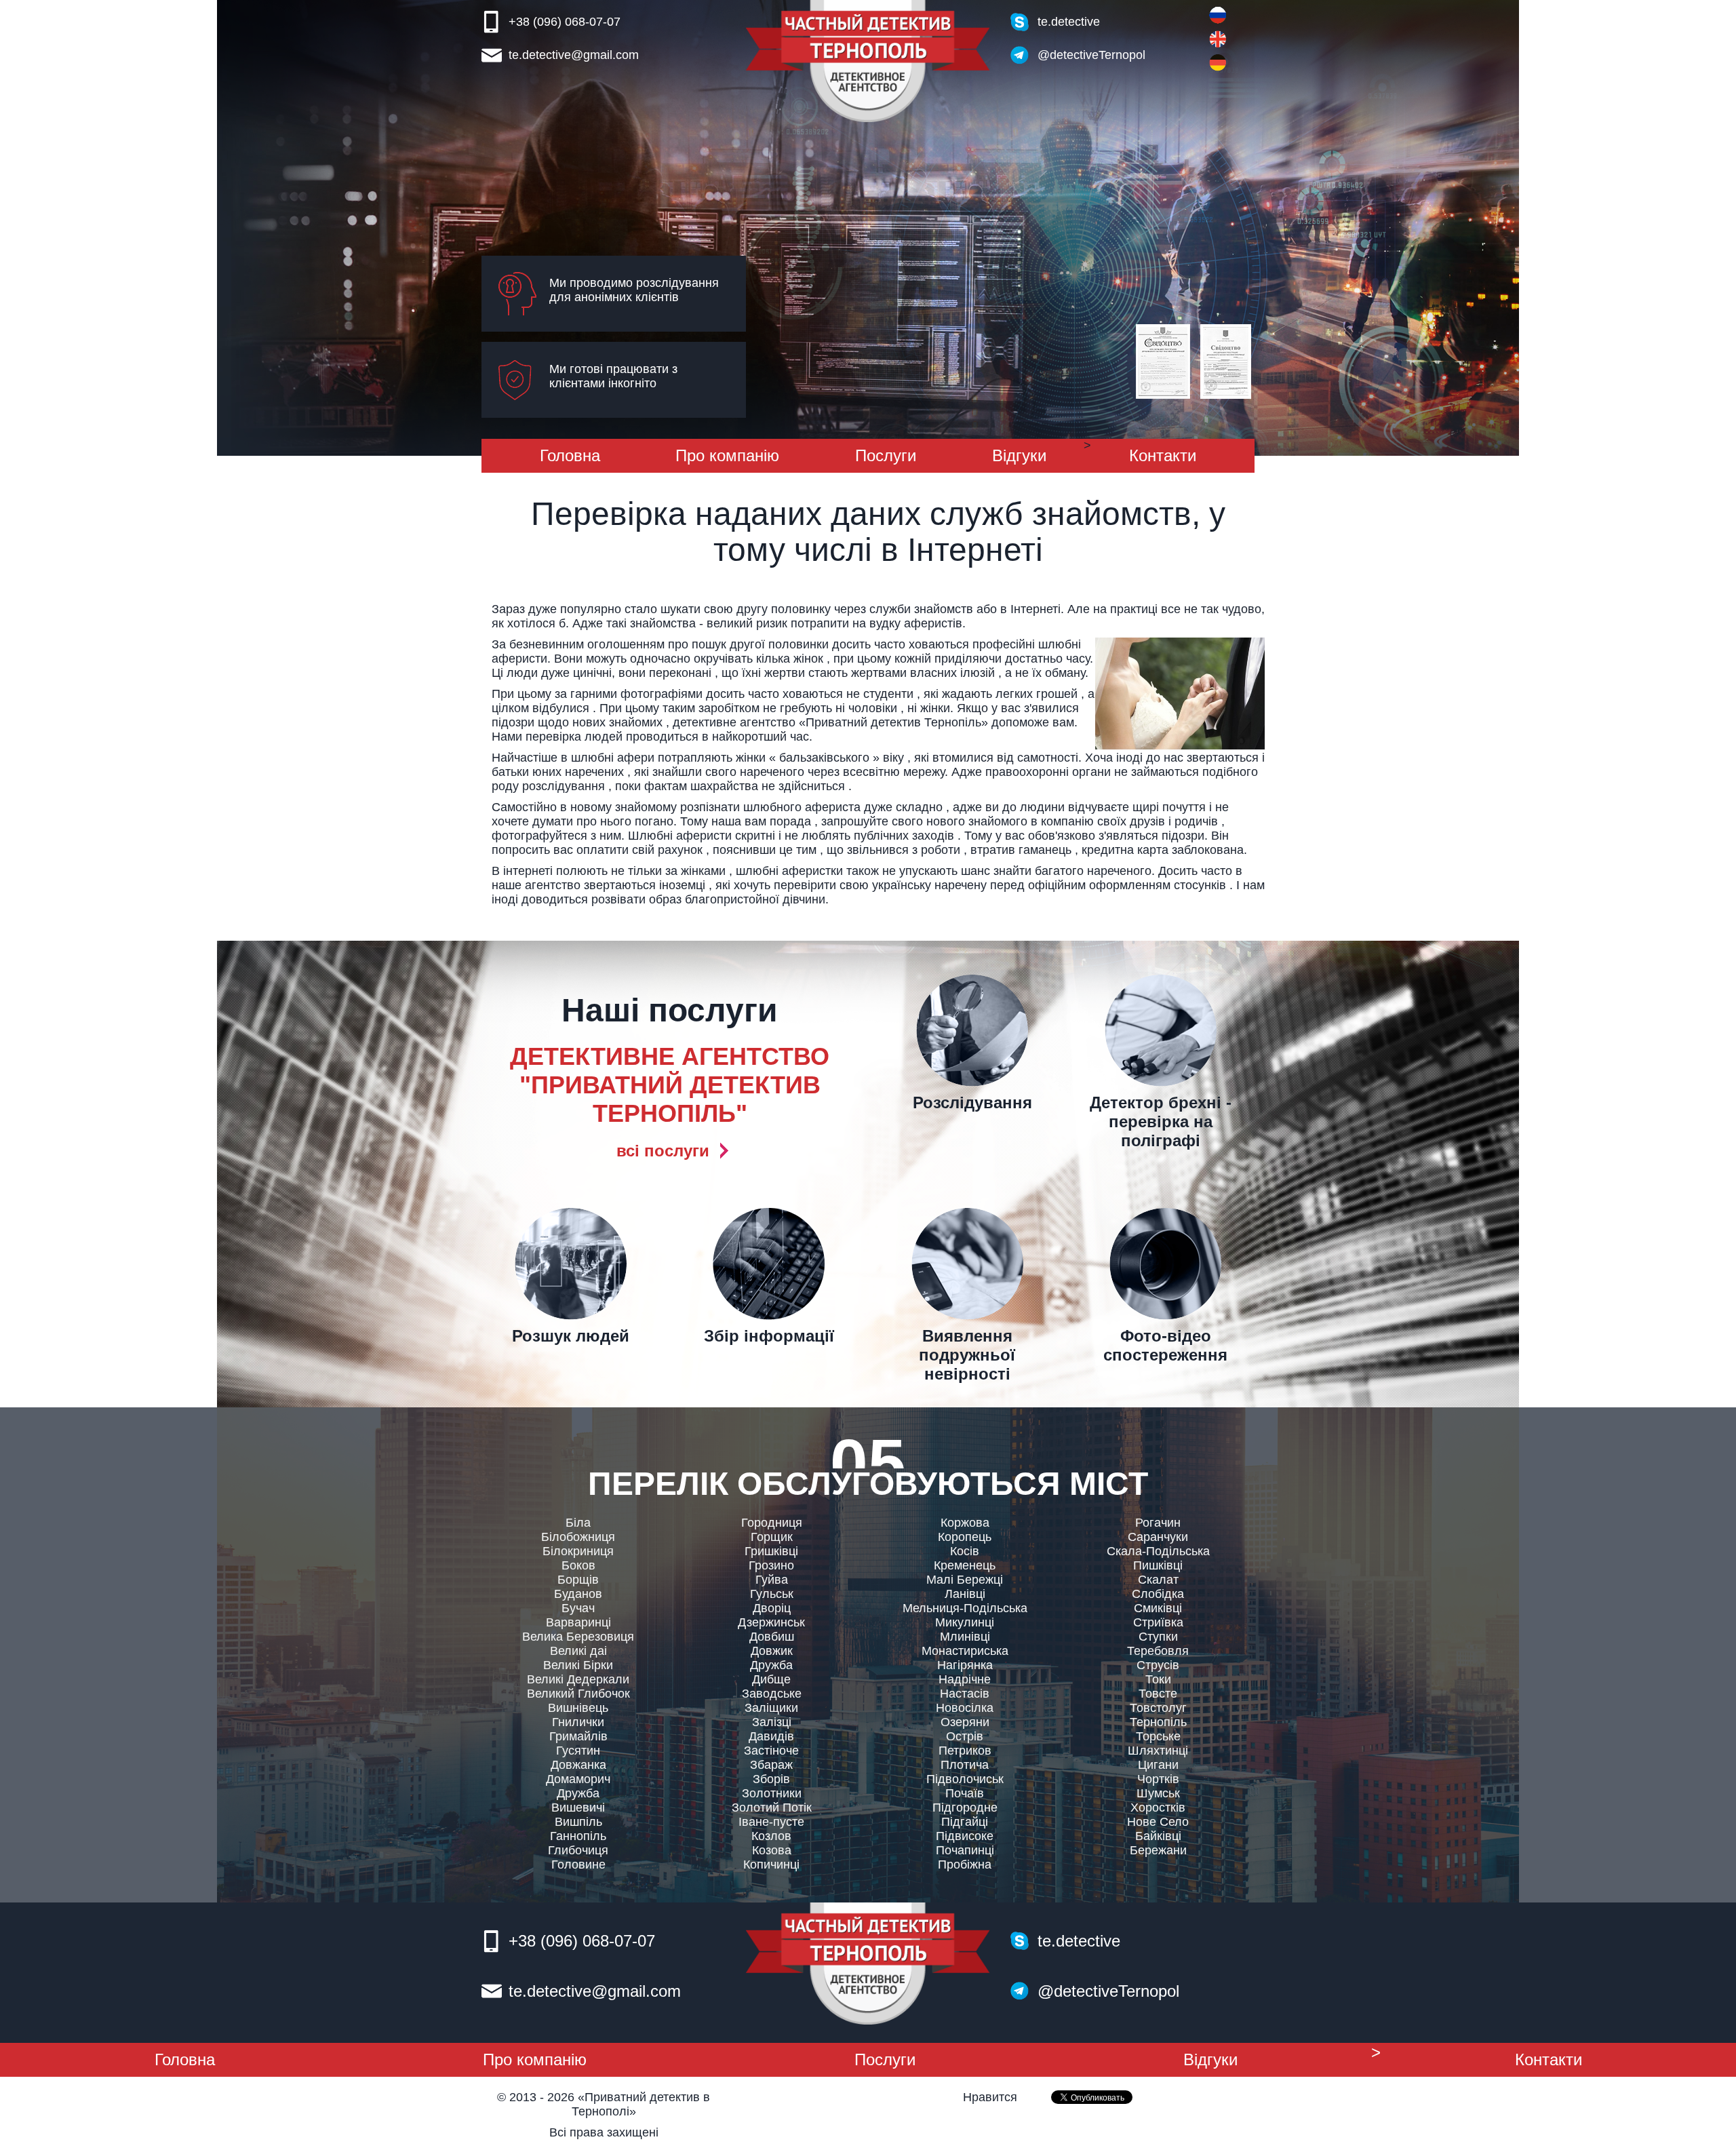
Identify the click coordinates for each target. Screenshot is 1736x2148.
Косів (965, 1551)
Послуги (886, 455)
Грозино (771, 1565)
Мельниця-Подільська (965, 1608)
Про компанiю (727, 455)
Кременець (965, 1565)
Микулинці (965, 1622)
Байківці (1158, 1836)
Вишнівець (578, 1708)
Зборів (771, 1779)
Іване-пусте (771, 1822)
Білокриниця (578, 1551)
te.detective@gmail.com (574, 55)
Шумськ (1158, 1793)
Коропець (965, 1537)
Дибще (771, 1679)
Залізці (772, 1722)
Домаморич (578, 1779)
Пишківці (1158, 1565)
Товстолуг (1158, 1708)
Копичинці (771, 1864)
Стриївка (1158, 1622)
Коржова (965, 1523)
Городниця (772, 1523)
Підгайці (965, 1822)
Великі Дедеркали (578, 1679)
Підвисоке (965, 1836)
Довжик (772, 1651)
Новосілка (965, 1708)
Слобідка (1158, 1594)
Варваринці (578, 1622)
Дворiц (772, 1608)
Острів (965, 1736)
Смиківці (1158, 1608)
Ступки (1158, 1637)
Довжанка (578, 1765)
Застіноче (771, 1751)
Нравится (990, 2097)
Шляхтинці (1158, 1751)
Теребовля (1158, 1651)
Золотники (772, 1793)
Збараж (771, 1765)
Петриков (965, 1751)
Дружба (578, 1793)
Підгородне (965, 1808)
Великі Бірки (578, 1665)
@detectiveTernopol (1091, 55)
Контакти (1163, 455)
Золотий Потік (772, 1808)
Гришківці (771, 1551)
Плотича (965, 1765)
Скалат (1158, 1580)
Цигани (1158, 1765)
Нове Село (1158, 1822)
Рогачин (1158, 1523)
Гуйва (772, 1580)
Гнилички (578, 1722)
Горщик (772, 1537)
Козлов (771, 1836)
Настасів (965, 1694)
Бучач (578, 1608)
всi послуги (663, 1151)
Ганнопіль (578, 1836)
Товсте (1158, 1694)
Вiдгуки (1019, 455)
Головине (578, 1864)
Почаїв (965, 1793)
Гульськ (772, 1594)
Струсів (1158, 1665)
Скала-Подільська (1158, 1551)
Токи (1158, 1679)
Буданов (578, 1594)
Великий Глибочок (578, 1694)
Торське (1158, 1736)
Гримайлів (578, 1736)
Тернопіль (1158, 1722)
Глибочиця (578, 1850)
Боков (578, 1565)
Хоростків (1158, 1808)
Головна (570, 455)
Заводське (772, 1694)
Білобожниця (578, 1537)
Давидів (771, 1736)
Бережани (1158, 1850)
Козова (772, 1850)
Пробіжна (965, 1864)
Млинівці (965, 1637)
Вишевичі (578, 1808)
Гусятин (578, 1751)
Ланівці (965, 1594)
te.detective (1069, 22)
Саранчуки (1158, 1537)
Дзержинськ (771, 1622)
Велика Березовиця (578, 1637)
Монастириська (965, 1651)
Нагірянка (965, 1665)
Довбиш (772, 1637)
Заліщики (771, 1708)
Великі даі (578, 1651)
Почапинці (965, 1850)
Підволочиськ (965, 1779)
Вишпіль (578, 1822)
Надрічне (965, 1679)
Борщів (578, 1580)
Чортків (1158, 1779)
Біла (578, 1523)
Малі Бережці (965, 1580)
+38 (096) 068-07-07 (565, 22)
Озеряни (965, 1722)
